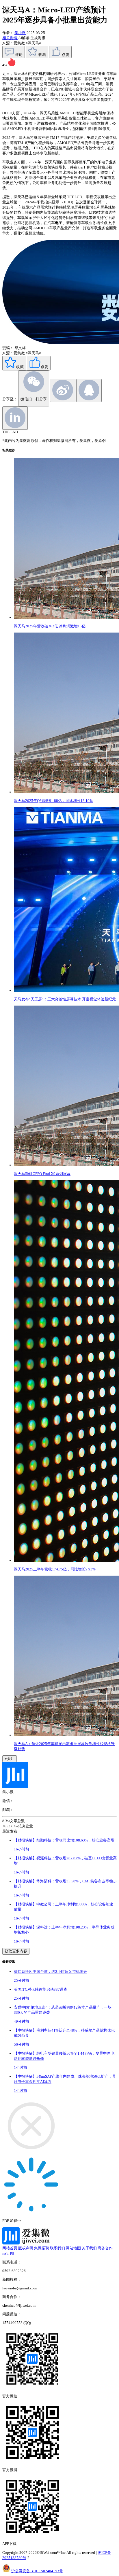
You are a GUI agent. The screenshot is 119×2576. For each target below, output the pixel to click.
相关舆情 (10, 38)
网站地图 (73, 2248)
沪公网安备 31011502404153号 (37, 2571)
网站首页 (10, 2248)
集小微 (20, 33)
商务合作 (105, 2248)
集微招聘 (42, 2248)
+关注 (10, 1759)
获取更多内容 (16, 1951)
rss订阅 (8, 2253)
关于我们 (89, 2248)
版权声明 (26, 2248)
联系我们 (57, 2248)
